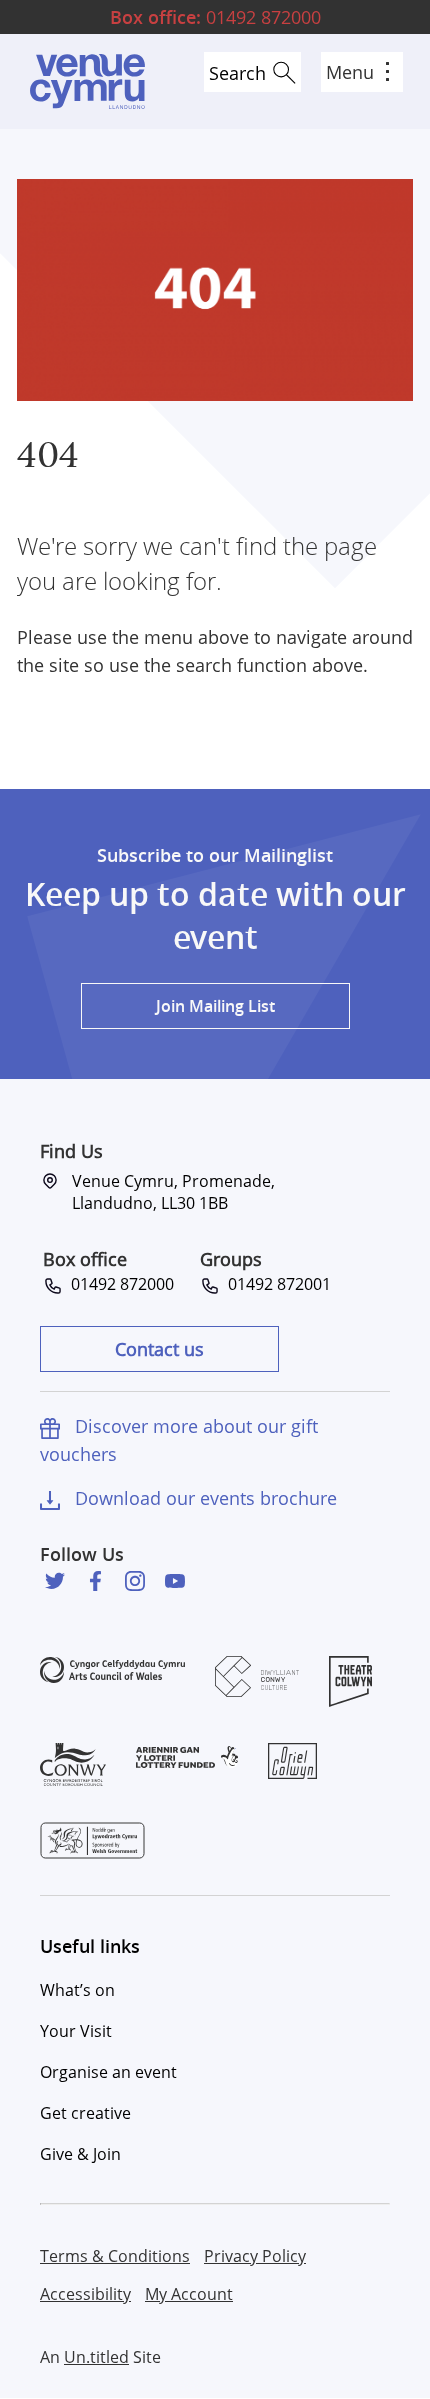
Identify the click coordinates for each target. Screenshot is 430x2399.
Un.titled (96, 2357)
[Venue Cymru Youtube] (175, 1581)
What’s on (77, 1990)
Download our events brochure (206, 1498)
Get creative (85, 2113)
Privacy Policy (255, 2256)
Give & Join (80, 2154)
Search (237, 73)
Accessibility (85, 2294)
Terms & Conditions (115, 2256)
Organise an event (108, 2072)
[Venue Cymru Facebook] (95, 1581)
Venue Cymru (87, 81)
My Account (189, 2294)
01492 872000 (215, 17)
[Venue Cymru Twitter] (55, 1581)
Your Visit (76, 2031)
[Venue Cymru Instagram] (135, 1581)
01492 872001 (275, 1284)
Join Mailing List (215, 1006)
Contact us (159, 1349)
